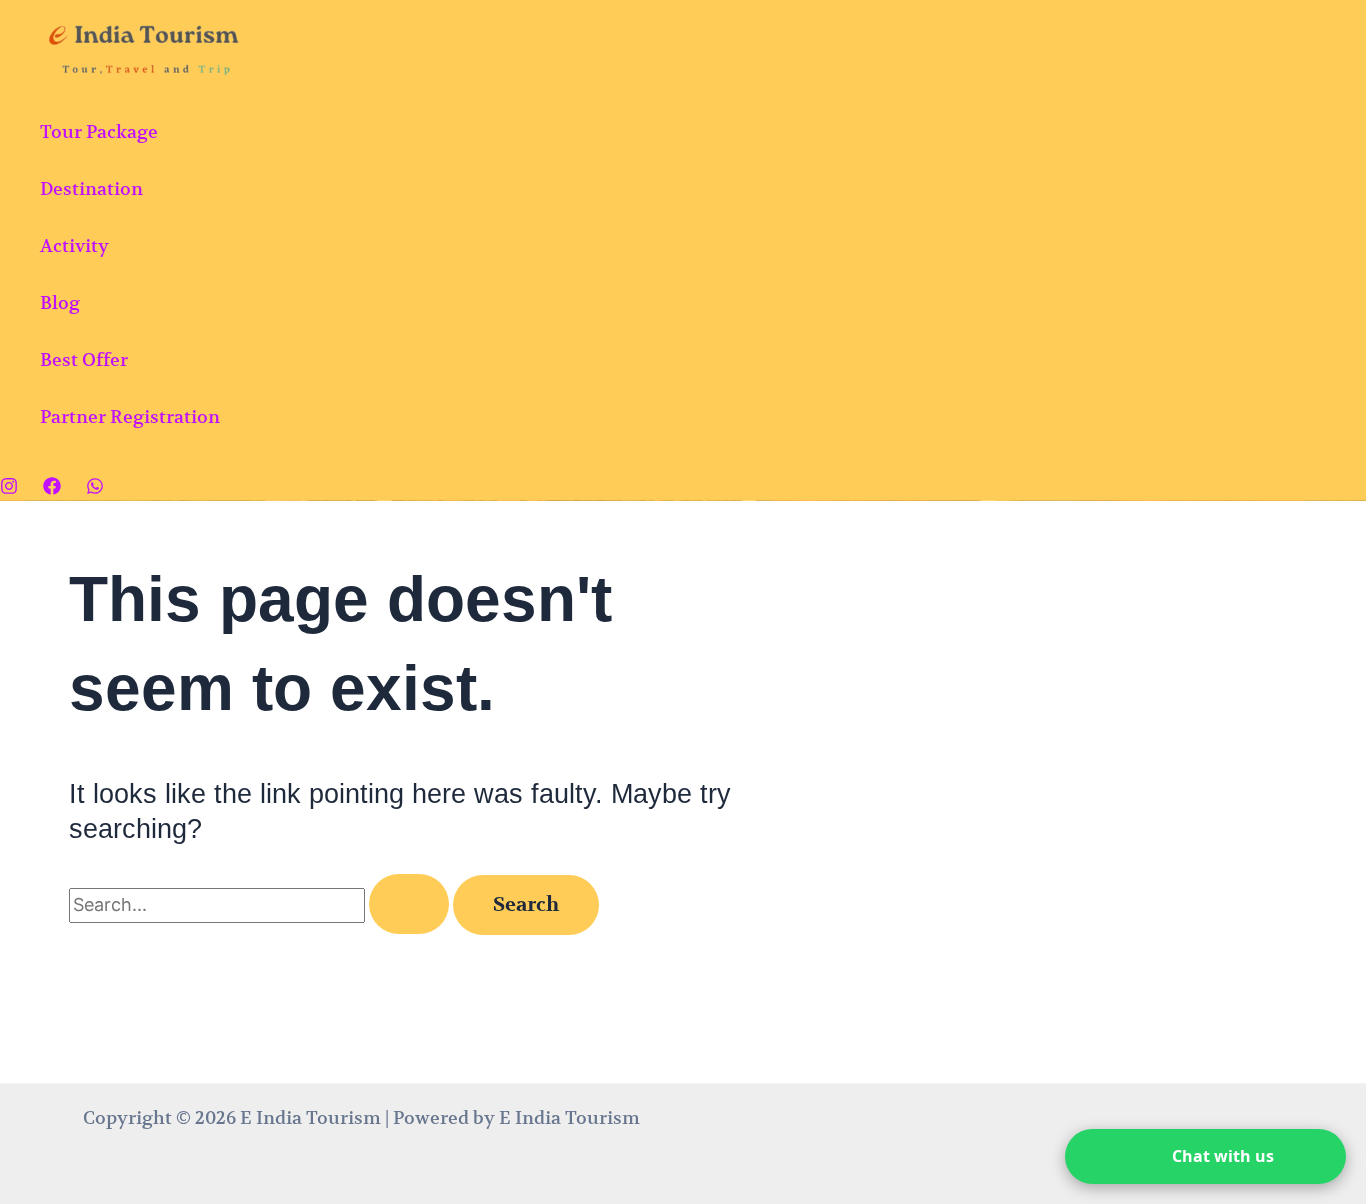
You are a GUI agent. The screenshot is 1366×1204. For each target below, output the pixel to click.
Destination (91, 188)
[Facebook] (52, 488)
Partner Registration (130, 416)
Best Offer (84, 359)
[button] (1205, 1156)
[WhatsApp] (95, 488)
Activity (74, 245)
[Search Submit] (409, 904)
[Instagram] (9, 488)
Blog (60, 302)
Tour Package (99, 131)
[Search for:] (261, 904)
